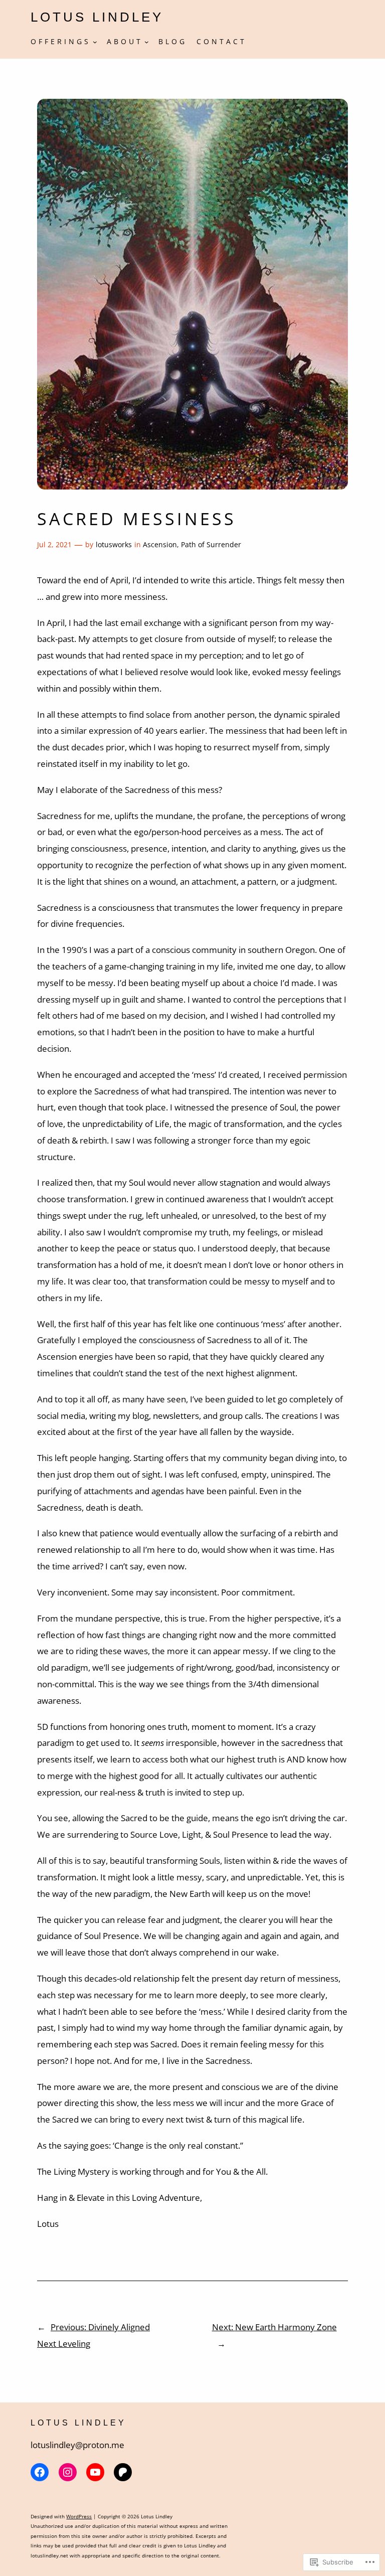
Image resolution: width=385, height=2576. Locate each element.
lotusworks (114, 544)
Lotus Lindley (97, 17)
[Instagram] (68, 2472)
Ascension (160, 544)
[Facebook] (40, 2472)
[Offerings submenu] (95, 41)
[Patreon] (123, 2472)
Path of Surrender (211, 544)
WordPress (79, 2516)
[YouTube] (95, 2472)
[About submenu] (147, 41)
